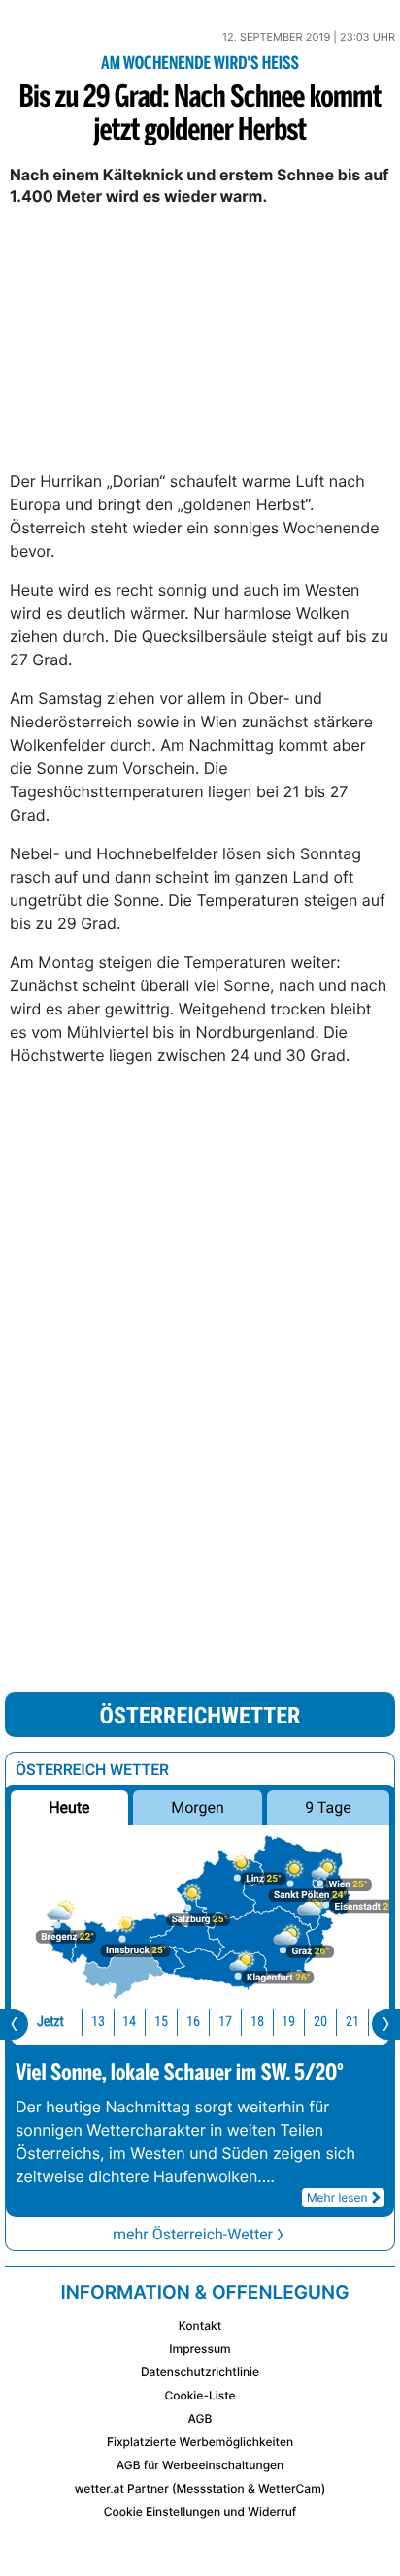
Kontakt (200, 2325)
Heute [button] (69, 1807)
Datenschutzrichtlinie (200, 2372)
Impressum (200, 2349)
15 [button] (161, 2022)
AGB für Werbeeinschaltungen (200, 2465)
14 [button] (129, 2022)
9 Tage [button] (328, 1807)
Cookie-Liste (200, 2395)
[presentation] (14, 2024)
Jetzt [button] (50, 2022)
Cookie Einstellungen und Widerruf (200, 2512)
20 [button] (320, 2022)
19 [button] (288, 2022)
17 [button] (225, 2022)
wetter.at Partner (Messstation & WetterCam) (200, 2488)
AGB (200, 2418)
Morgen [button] (198, 1807)
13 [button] (98, 2022)
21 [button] (352, 2022)
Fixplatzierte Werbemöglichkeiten (200, 2442)
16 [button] (193, 2022)
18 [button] (257, 2022)
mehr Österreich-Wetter (193, 2234)
